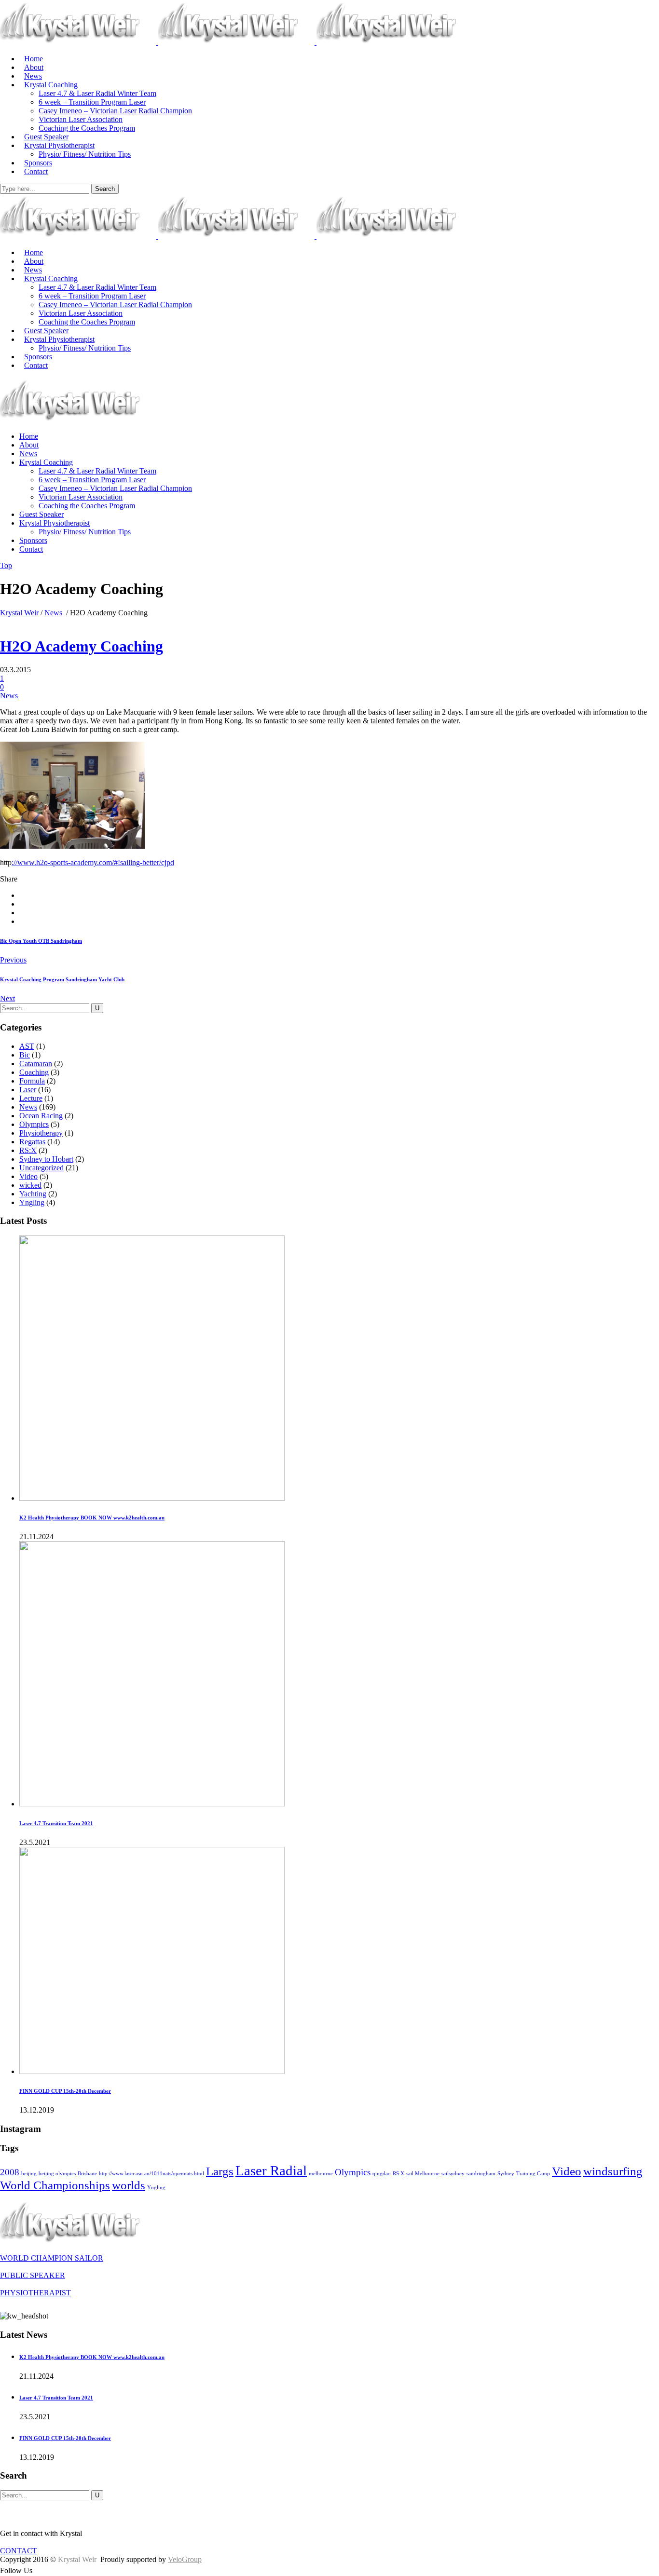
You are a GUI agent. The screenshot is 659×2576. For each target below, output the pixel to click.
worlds (129, 2185)
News (53, 613)
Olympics (34, 1124)
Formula (32, 1081)
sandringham (481, 2174)
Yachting (33, 1194)
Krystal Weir (19, 613)
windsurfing (613, 2171)
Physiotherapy (41, 1133)
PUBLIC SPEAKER (33, 2275)
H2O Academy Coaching (82, 646)
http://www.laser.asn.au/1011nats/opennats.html (151, 2174)
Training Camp (533, 2174)
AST (27, 1046)
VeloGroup (185, 2559)
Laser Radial (271, 2170)
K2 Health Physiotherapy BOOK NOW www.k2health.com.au (92, 1518)
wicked (30, 1185)
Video (28, 1176)
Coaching (34, 1072)
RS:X (28, 1150)
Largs (220, 2171)
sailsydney (453, 2174)
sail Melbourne (423, 2174)
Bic (25, 1055)
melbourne (321, 2174)
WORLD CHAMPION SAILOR (52, 2258)
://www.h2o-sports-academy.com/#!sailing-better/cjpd (93, 862)
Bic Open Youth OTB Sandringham (41, 941)
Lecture (31, 1098)
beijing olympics (57, 2174)
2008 (10, 2172)
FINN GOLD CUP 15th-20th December (65, 2091)
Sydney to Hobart (46, 1159)
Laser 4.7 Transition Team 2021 (56, 1823)
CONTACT (19, 2551)
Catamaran (36, 1064)
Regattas (32, 1142)
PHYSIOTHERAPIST (35, 2293)
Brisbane (87, 2174)
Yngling (32, 1202)
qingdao (382, 2174)
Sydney (506, 2174)
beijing (29, 2174)
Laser (28, 1090)
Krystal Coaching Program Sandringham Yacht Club (62, 979)
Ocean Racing (41, 1116)
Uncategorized (41, 1168)
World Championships (55, 2185)
